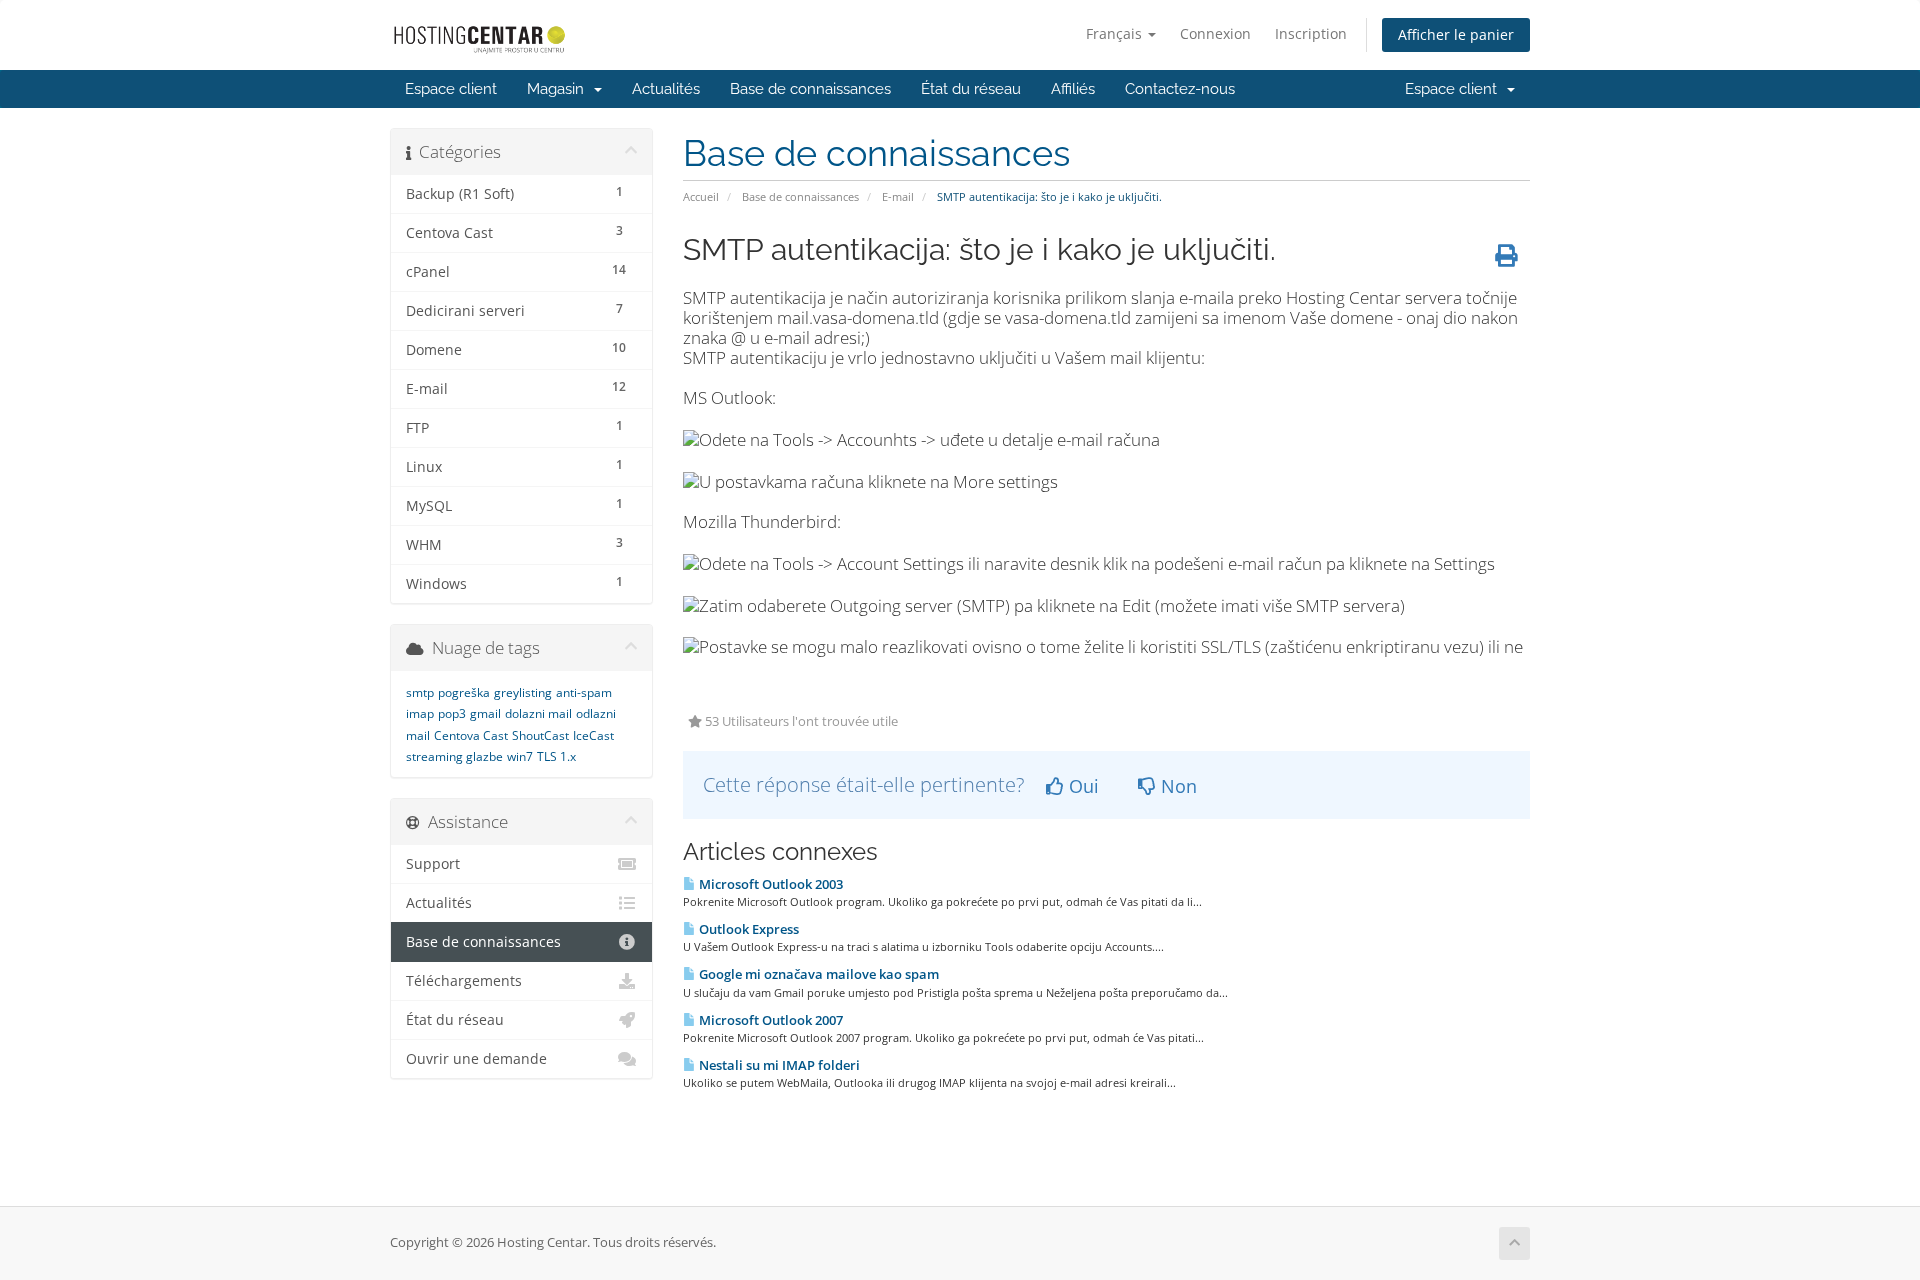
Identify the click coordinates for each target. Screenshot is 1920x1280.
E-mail (898, 196)
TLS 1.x (556, 756)
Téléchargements (464, 981)
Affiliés (1073, 89)
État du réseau (971, 89)
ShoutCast (540, 735)
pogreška (464, 692)
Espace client (451, 89)
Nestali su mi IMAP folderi (778, 1065)
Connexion (1215, 33)
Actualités (666, 89)
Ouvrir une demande (476, 1059)
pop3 (452, 713)
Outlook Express (747, 929)
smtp (420, 692)
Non (1176, 786)
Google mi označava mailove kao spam (817, 974)
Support (433, 864)
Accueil (701, 196)
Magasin (559, 89)
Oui (1081, 786)
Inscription (1311, 33)
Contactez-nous (1180, 89)
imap (420, 713)
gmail (485, 713)
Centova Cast (471, 735)
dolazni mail (538, 713)
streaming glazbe (454, 756)
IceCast (593, 735)
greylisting (523, 692)
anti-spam (584, 692)
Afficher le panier (1456, 34)
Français (1116, 33)
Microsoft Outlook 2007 (769, 1020)
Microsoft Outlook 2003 (769, 884)
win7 (520, 756)
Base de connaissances (810, 89)
